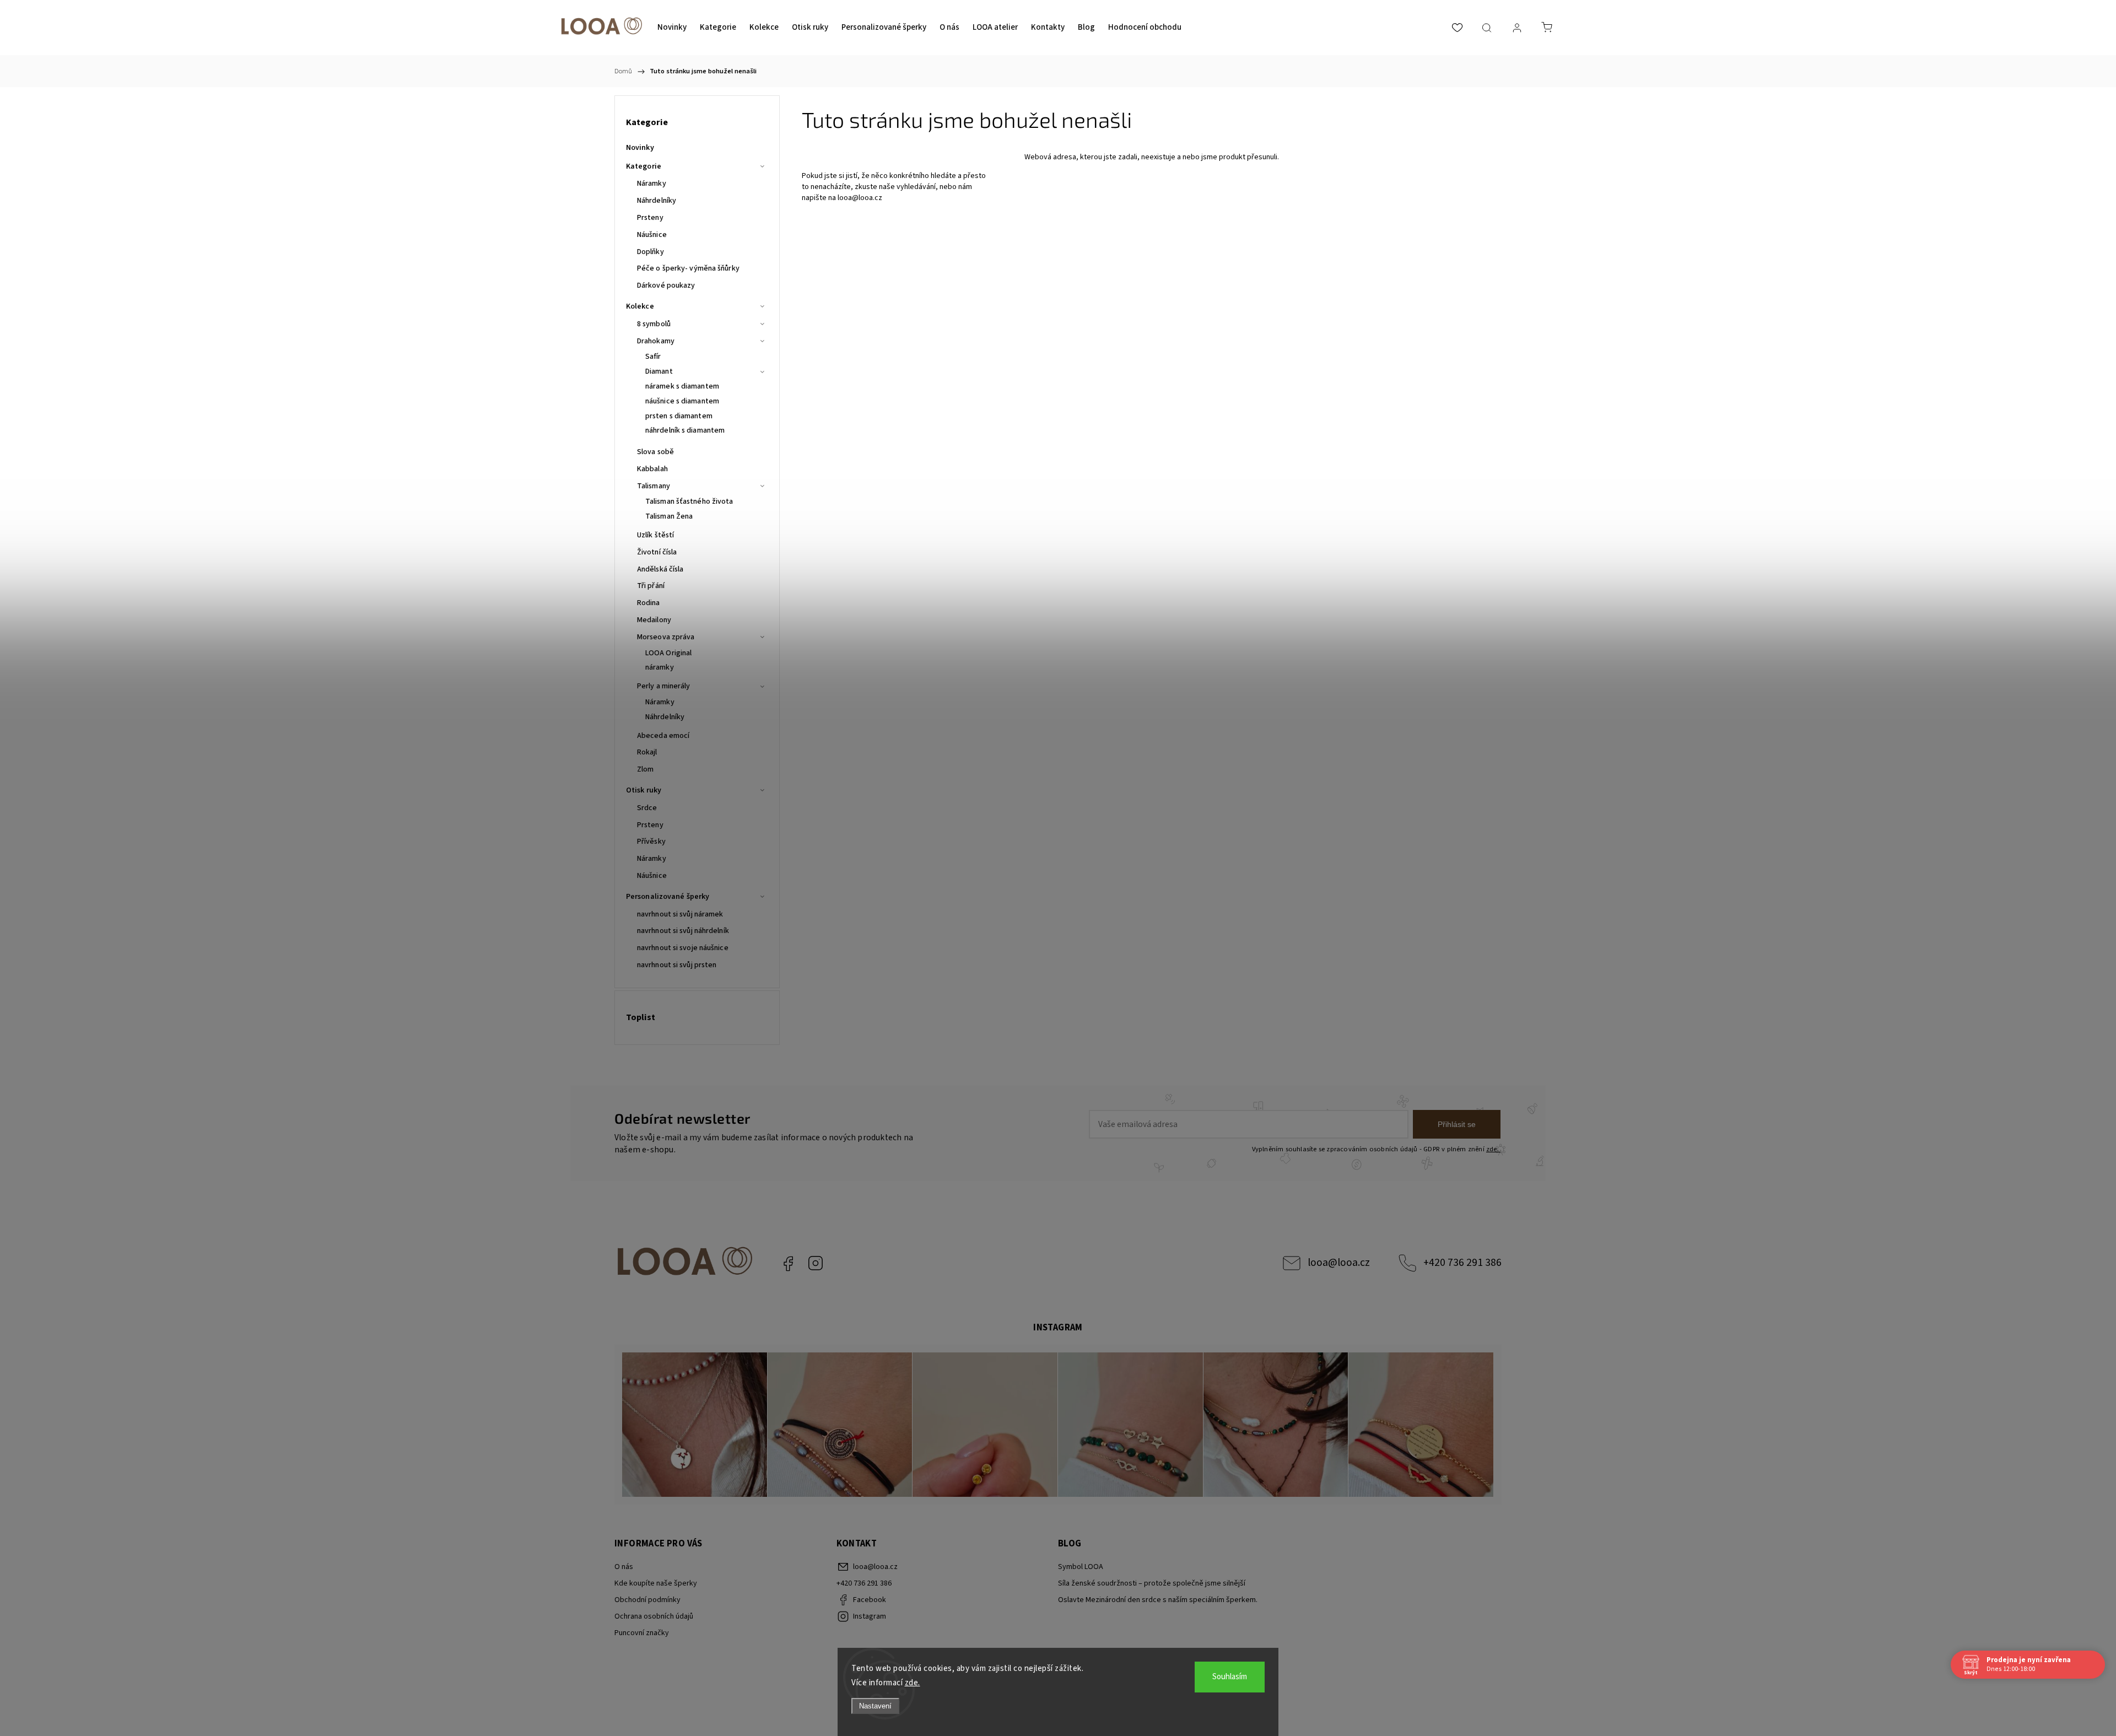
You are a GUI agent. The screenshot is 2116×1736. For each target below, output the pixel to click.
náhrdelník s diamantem (685, 430)
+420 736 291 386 (1462, 1263)
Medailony (654, 620)
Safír (653, 357)
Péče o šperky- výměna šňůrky (688, 268)
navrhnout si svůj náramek (680, 914)
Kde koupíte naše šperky (656, 1583)
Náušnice (652, 235)
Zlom (645, 769)
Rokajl (647, 752)
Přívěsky (651, 842)
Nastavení (875, 1706)
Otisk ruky (644, 790)
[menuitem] (672, 28)
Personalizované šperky (668, 897)
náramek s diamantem (682, 386)
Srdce (647, 808)
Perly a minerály (664, 686)
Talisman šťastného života (689, 502)
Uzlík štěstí (655, 535)
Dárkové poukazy (666, 285)
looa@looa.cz (860, 198)
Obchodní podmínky (647, 1600)
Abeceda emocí (663, 736)
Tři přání (651, 586)
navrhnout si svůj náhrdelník (683, 931)
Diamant (659, 371)
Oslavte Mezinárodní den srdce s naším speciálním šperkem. (1158, 1600)
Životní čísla (657, 552)
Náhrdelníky (657, 201)
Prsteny (650, 218)
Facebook (788, 1263)
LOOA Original (668, 653)
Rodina (649, 603)
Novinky (640, 148)
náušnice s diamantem (682, 401)
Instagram (816, 1263)
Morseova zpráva (666, 637)
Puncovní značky (642, 1633)
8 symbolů (654, 324)
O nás (624, 1567)
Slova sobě (655, 452)
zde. (913, 1683)
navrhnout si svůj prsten (677, 965)
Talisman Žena (669, 516)
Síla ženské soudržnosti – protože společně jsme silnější (1152, 1583)
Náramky (652, 184)
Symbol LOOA (1081, 1567)
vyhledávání (916, 187)
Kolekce (640, 306)
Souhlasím (1230, 1677)
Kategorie (644, 166)
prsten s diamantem (679, 416)
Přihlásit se (1457, 1124)
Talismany (654, 486)
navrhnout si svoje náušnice (683, 948)
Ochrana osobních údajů (654, 1616)
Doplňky (651, 252)
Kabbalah (652, 469)
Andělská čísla (660, 569)
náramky (660, 667)
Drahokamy (656, 341)
